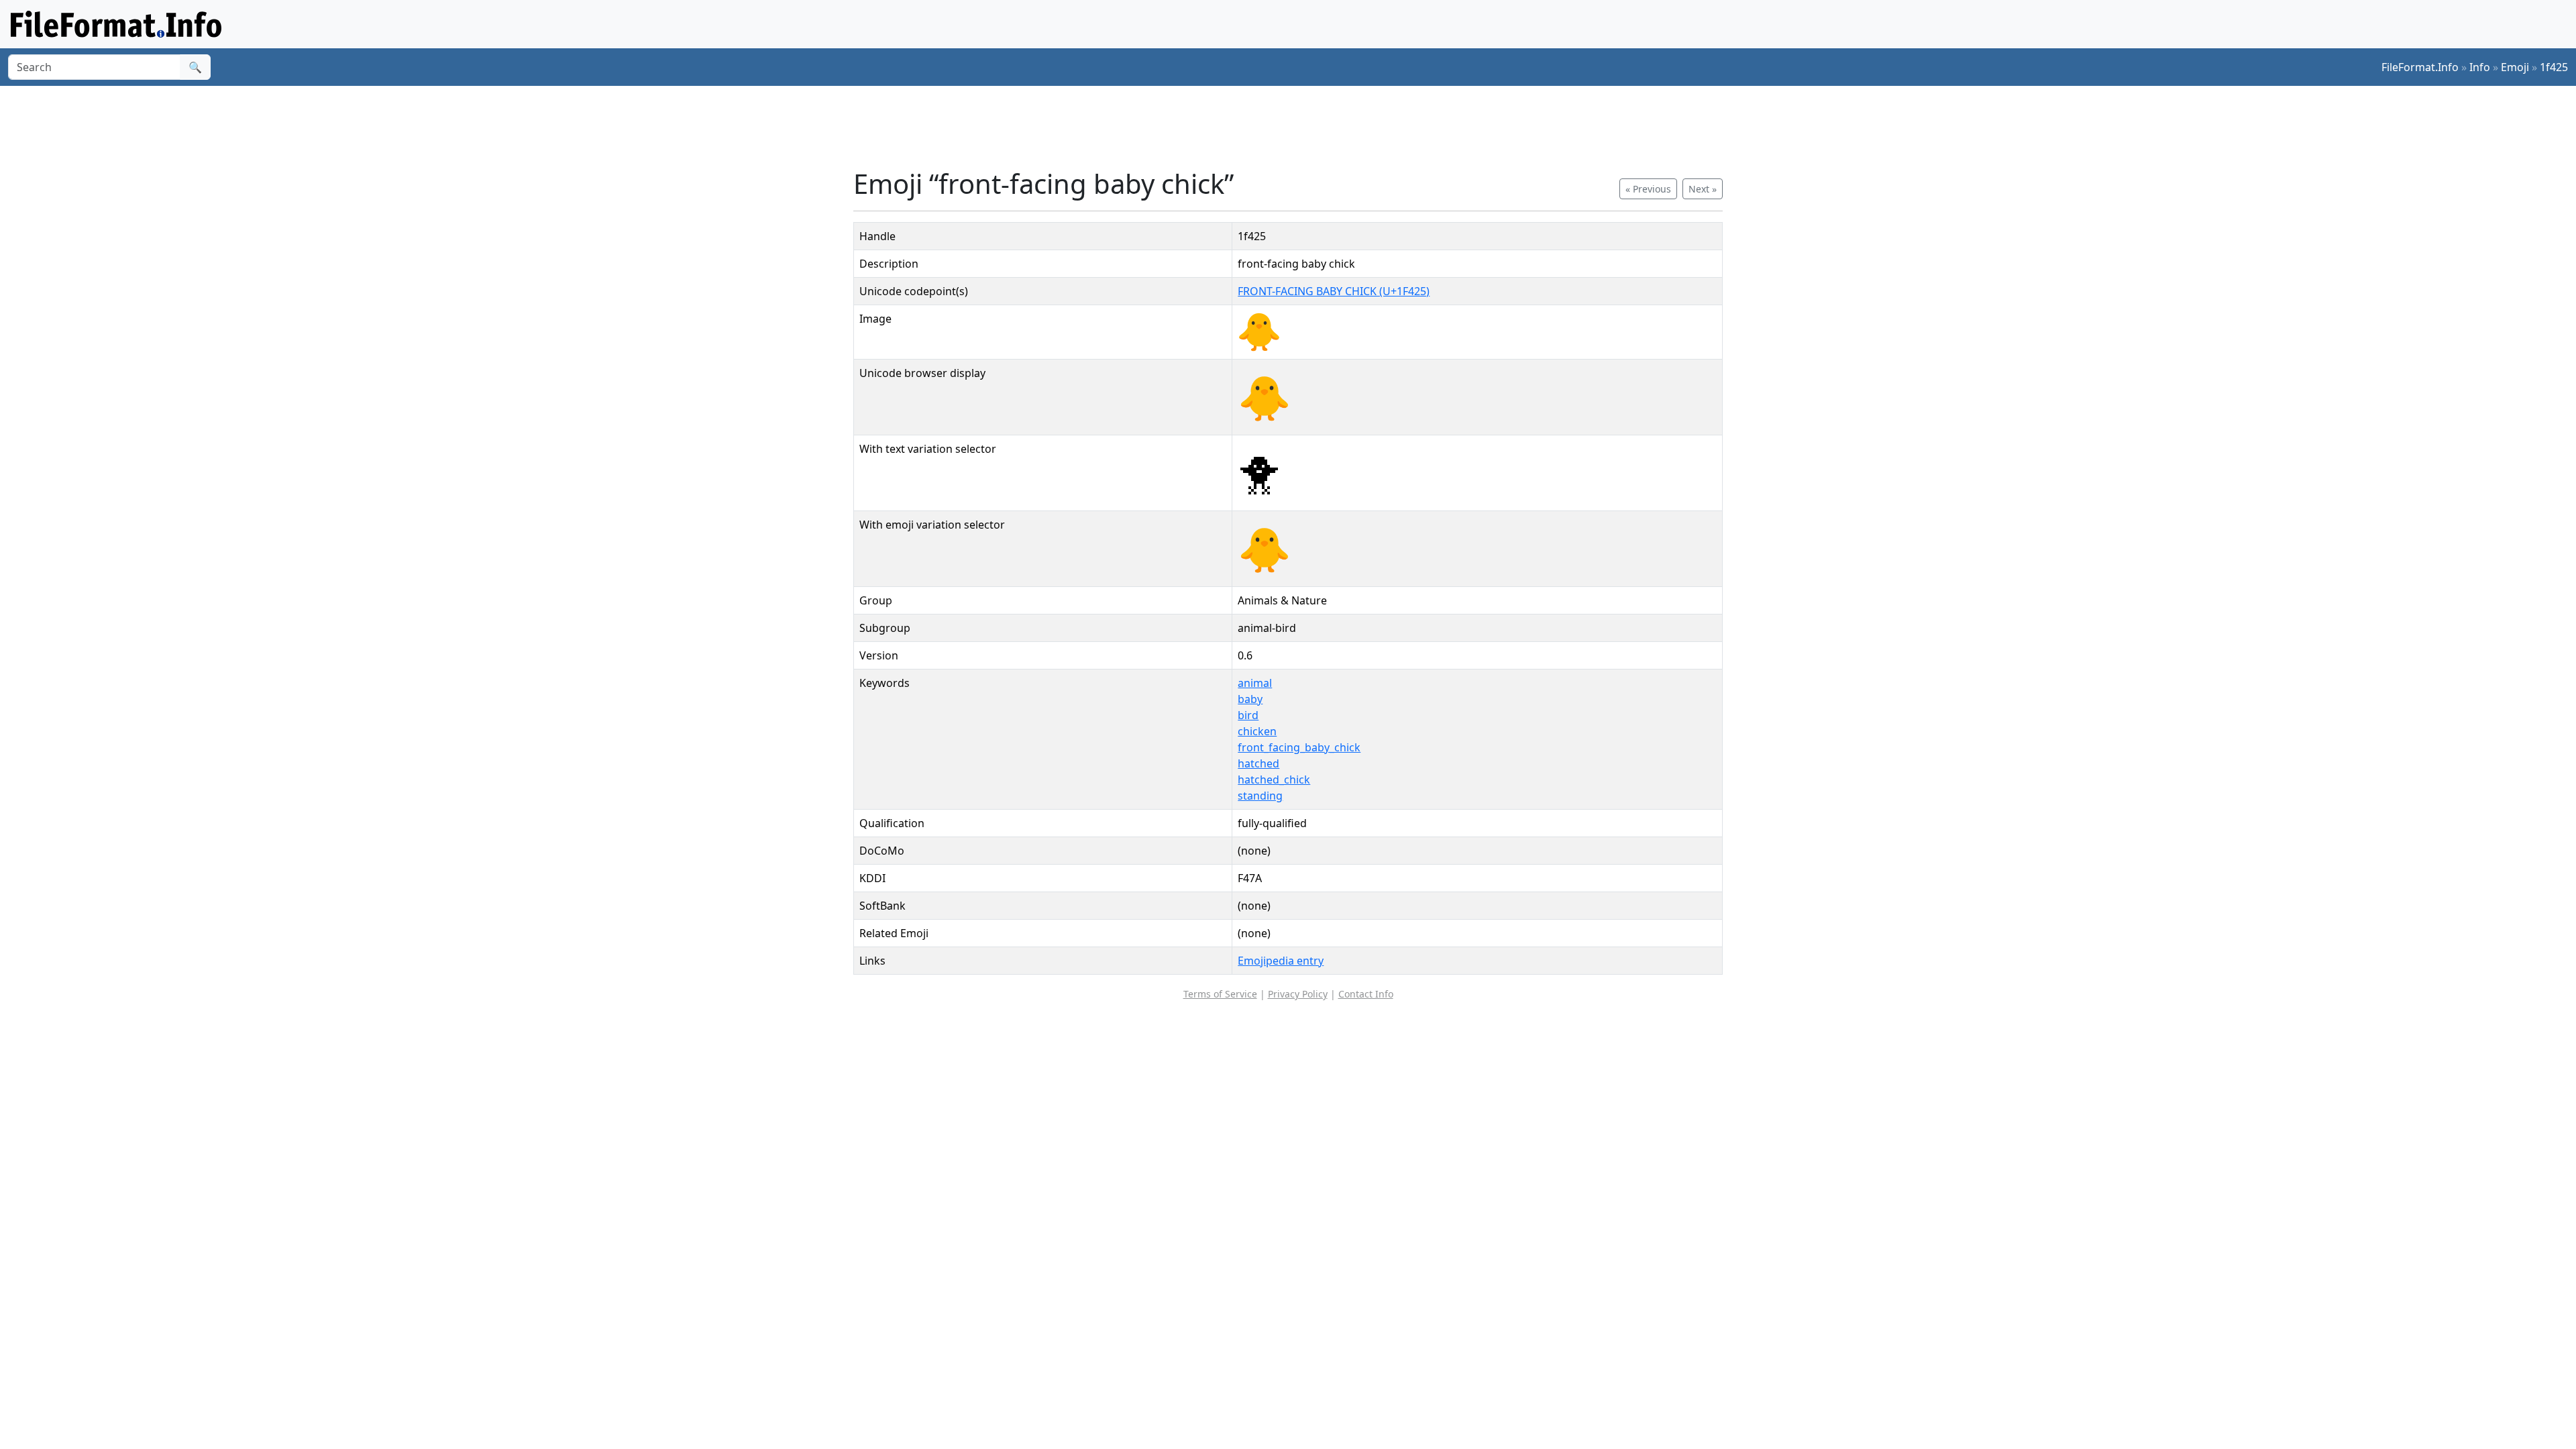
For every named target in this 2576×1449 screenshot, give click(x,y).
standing (1260, 796)
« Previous (1648, 189)
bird (1248, 715)
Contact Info (1366, 994)
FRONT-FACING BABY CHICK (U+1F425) (1334, 291)
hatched (1258, 763)
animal (1255, 683)
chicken (1257, 731)
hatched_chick (1274, 780)
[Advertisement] (1296, 127)
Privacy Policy (1298, 994)
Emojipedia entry (1281, 961)
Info (2480, 67)
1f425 (2554, 67)
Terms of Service (1220, 994)
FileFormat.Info (2420, 67)
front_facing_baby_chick (1299, 747)
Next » (1703, 189)
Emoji (2515, 67)
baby (1250, 699)
